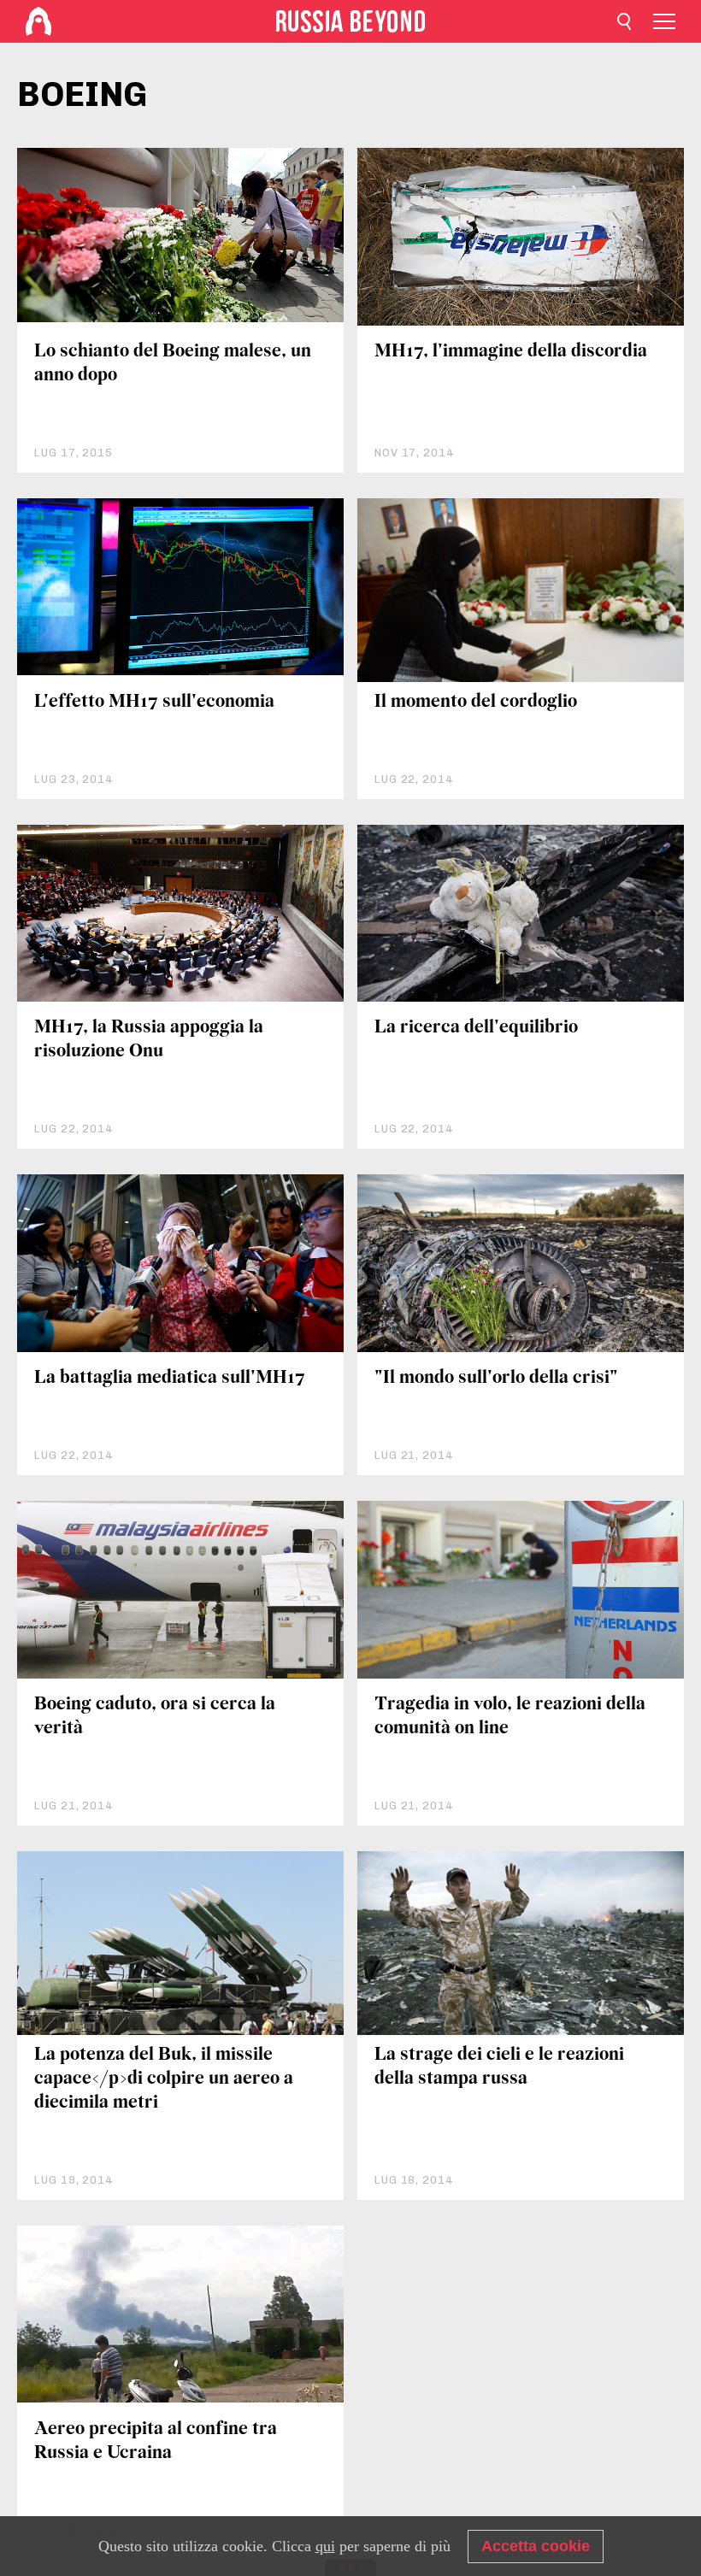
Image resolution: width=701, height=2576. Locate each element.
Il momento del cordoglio (476, 702)
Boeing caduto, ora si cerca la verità (155, 1717)
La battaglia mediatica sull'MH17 (170, 1378)
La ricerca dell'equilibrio (476, 1028)
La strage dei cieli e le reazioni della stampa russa (499, 2067)
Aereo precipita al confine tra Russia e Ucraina (156, 2441)
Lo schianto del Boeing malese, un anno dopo (173, 364)
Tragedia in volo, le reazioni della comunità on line (510, 1717)
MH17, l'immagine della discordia (511, 352)
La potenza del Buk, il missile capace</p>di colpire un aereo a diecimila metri (164, 2079)
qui (325, 2546)
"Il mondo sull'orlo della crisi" (496, 1378)
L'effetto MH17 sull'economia (154, 702)
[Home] (38, 21)
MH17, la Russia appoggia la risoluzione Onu (149, 1040)
